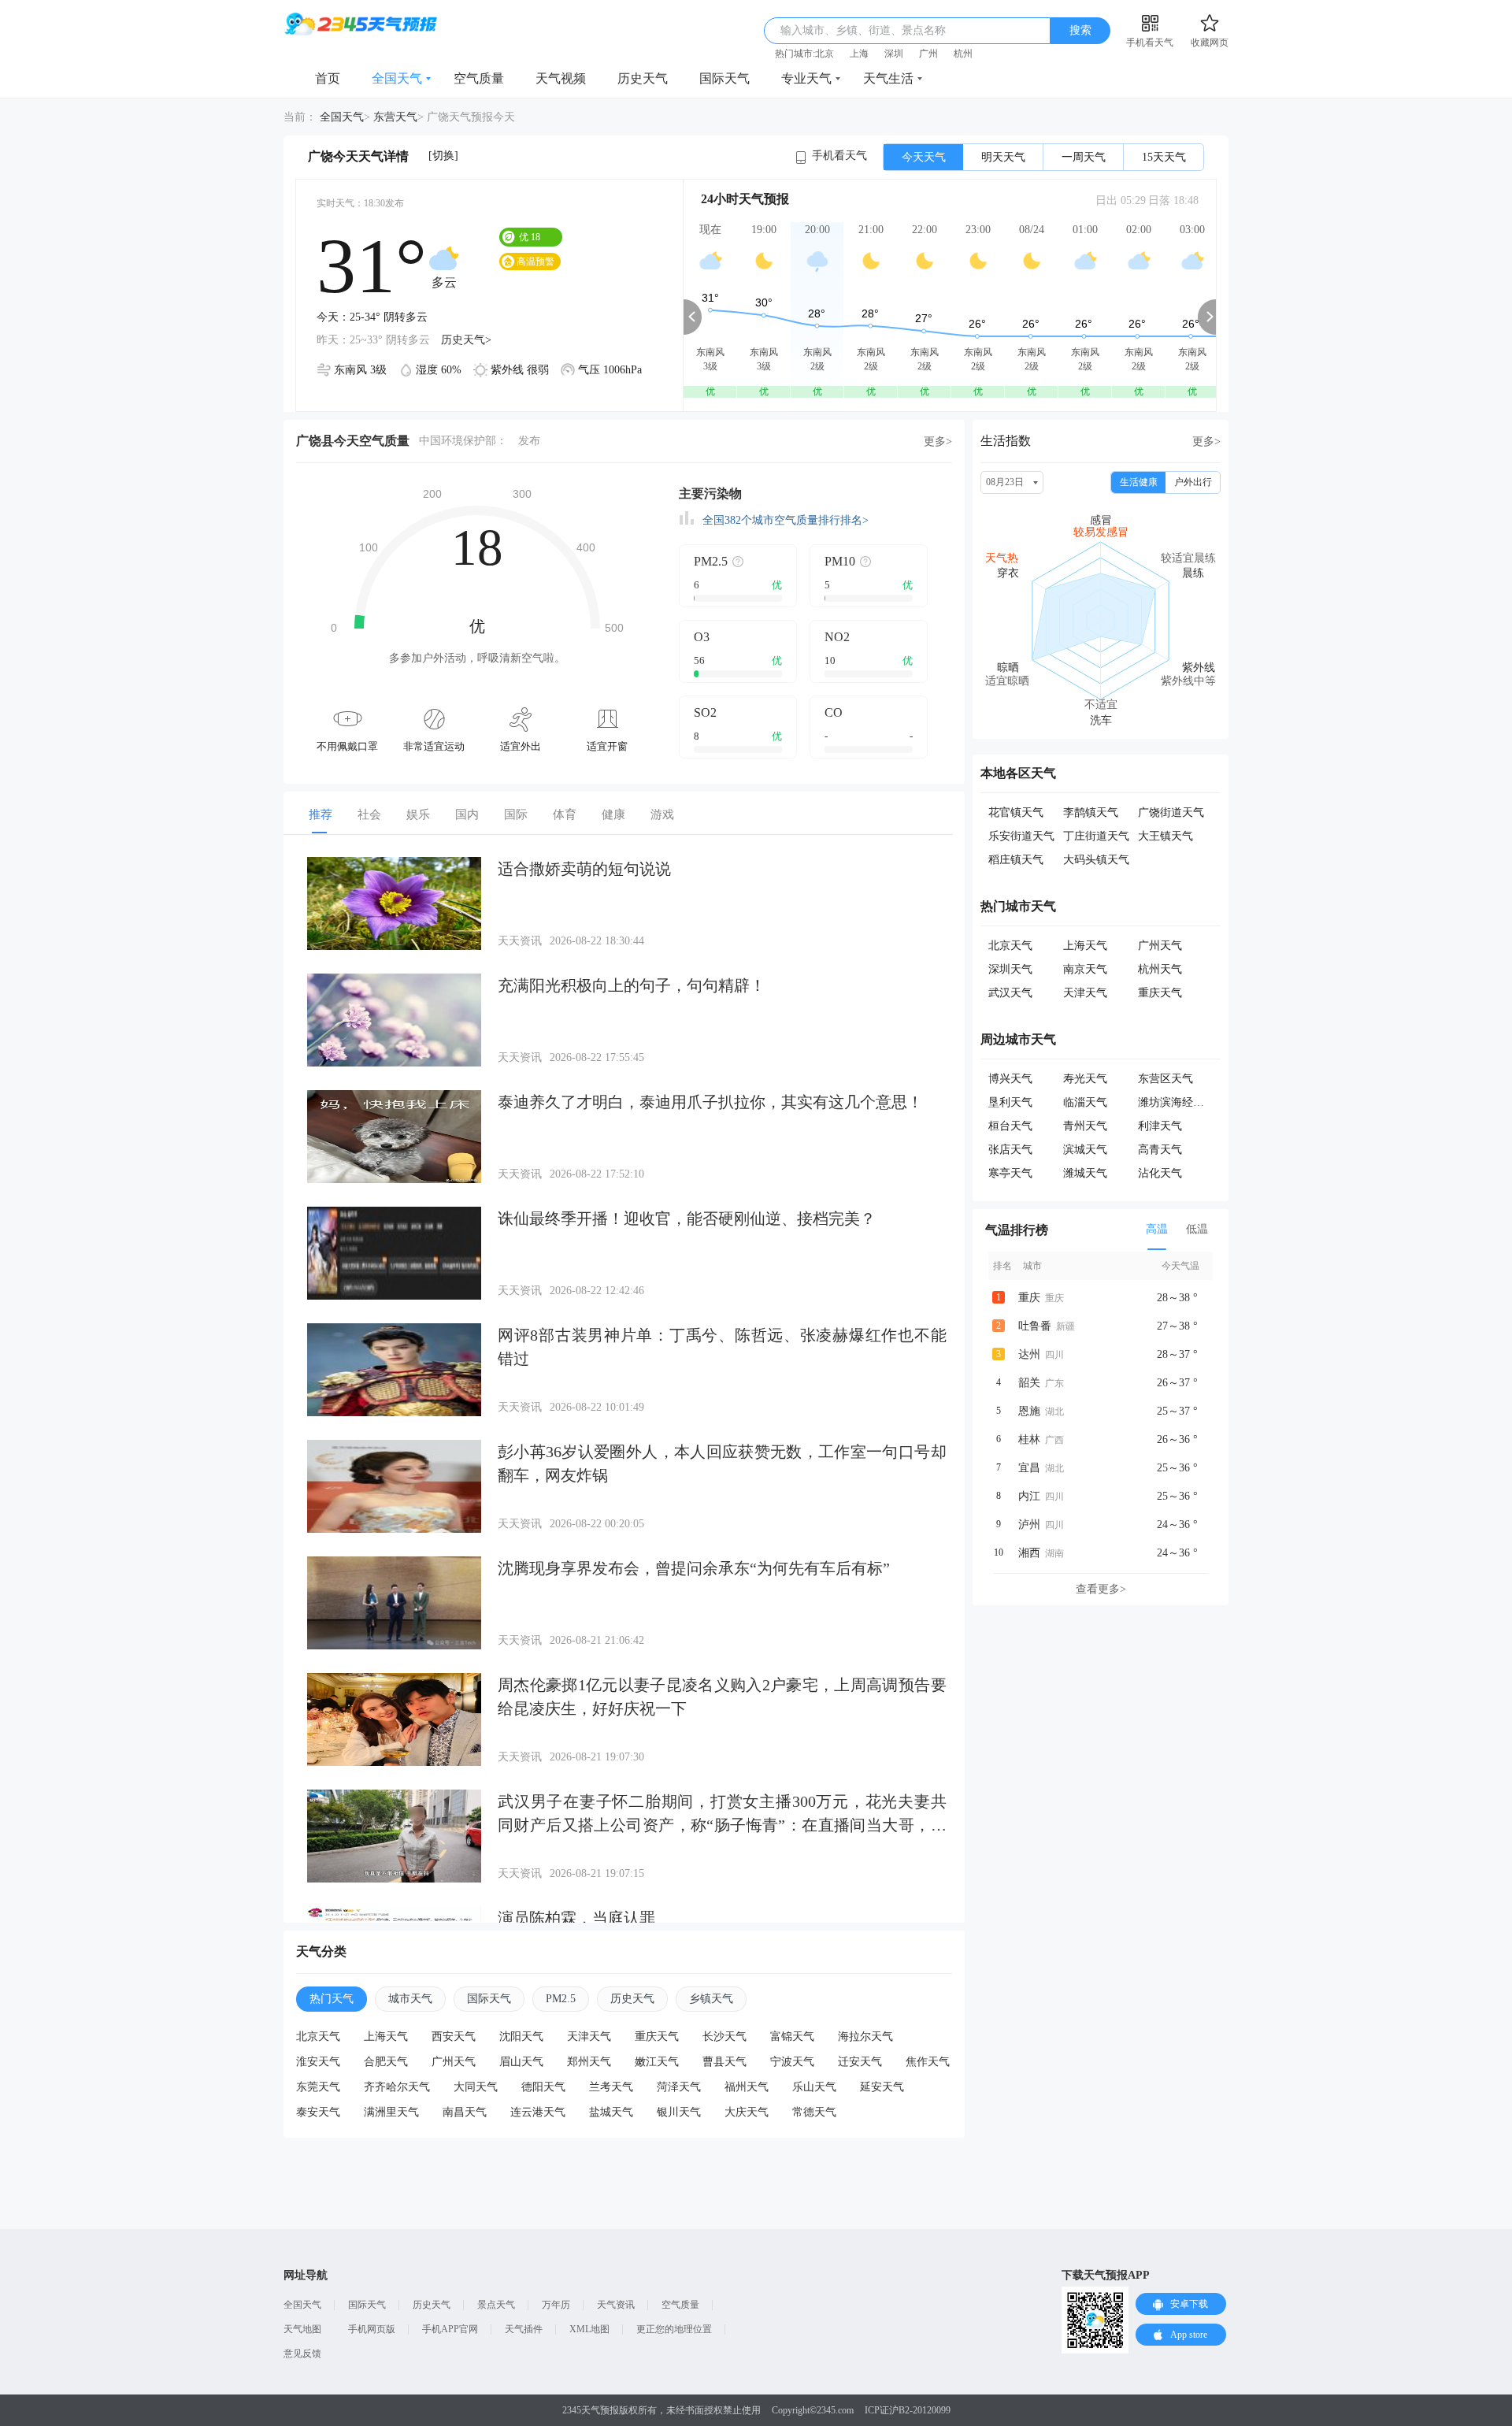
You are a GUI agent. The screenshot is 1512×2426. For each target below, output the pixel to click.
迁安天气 (860, 2062)
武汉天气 (1010, 993)
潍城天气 (1085, 1173)
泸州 (1029, 1525)
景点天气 (496, 2305)
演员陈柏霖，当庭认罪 (576, 1918)
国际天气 (724, 78)
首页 (328, 78)
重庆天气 (657, 2037)
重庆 (1029, 1298)
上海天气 (386, 2037)
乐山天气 (814, 2087)
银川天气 (679, 2112)
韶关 (1029, 1383)
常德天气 (814, 2112)
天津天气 (589, 2037)
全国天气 (397, 78)
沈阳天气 (521, 2037)
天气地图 (302, 2329)
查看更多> (1101, 1589)
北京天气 (318, 2037)
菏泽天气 (679, 2087)
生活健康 (1139, 482)
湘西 (1029, 1553)
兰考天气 (611, 2087)
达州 (1029, 1354)
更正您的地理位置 (674, 2329)
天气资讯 (616, 2305)
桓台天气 (1010, 1126)
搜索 (1080, 30)
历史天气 (643, 78)
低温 (1197, 1229)
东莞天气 (318, 2087)
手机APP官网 (450, 2329)
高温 (1157, 1229)
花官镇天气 (1016, 812)
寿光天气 (1085, 1079)
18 (530, 237)
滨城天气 (1085, 1150)
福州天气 (747, 2087)
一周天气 (1084, 157)
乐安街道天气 (1021, 836)
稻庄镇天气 (1016, 860)
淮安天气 (318, 2062)
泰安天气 (318, 2112)
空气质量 (479, 78)
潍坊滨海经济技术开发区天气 (1210, 1102)
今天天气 (924, 157)
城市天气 (410, 1999)
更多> (938, 441)
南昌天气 (465, 2112)
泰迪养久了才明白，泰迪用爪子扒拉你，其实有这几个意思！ (710, 1102)
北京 (825, 54)
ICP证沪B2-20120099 (908, 2410)
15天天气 (1164, 157)
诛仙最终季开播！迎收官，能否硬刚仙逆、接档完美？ (687, 1219)
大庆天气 (747, 2112)
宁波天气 (792, 2062)
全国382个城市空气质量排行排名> (786, 520)
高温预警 (535, 262)
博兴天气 (1010, 1079)
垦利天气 (1010, 1102)
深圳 (894, 54)
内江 (1029, 1496)
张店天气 (1010, 1150)
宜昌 (1029, 1468)
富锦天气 (792, 2037)
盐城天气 (611, 2112)
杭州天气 (1160, 969)
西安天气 (454, 2037)
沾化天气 (1160, 1173)
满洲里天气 (391, 2112)
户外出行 (1193, 482)
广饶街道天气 (1171, 812)
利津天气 (1160, 1126)
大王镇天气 (1165, 836)
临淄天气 (1085, 1102)
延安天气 (882, 2087)
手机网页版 (372, 2329)
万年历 (556, 2305)
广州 (928, 54)
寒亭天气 (1010, 1173)
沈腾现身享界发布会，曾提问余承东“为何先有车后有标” (694, 1568)
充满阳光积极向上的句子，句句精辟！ (632, 985)
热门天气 (332, 1999)
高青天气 (1160, 1150)
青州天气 (1085, 1126)
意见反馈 (302, 2354)
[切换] (443, 156)
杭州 (963, 54)
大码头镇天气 (1096, 860)
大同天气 (476, 2087)
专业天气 (806, 78)
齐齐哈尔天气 (397, 2087)
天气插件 (524, 2329)
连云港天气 (538, 2112)
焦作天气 (928, 2062)
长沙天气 (724, 2037)
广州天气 (454, 2062)
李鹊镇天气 (1091, 812)
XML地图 (589, 2329)
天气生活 (888, 78)
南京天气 (1085, 969)
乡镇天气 (711, 1999)
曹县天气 (724, 2062)
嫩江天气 (657, 2062)
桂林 (1029, 1439)
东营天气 (395, 117)
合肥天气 (386, 2062)
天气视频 (561, 78)
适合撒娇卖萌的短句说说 (584, 869)
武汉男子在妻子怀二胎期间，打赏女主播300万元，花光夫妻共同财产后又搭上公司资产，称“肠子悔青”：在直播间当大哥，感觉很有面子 (722, 1825)
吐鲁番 (1035, 1326)
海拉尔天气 (865, 2037)
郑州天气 (589, 2062)
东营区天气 (1165, 1079)
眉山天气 (521, 2062)
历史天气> (466, 340)
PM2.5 (561, 1999)
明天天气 (1003, 157)
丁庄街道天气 (1096, 836)
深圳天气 (1010, 969)
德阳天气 (543, 2087)
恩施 (1029, 1411)
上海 (859, 54)
